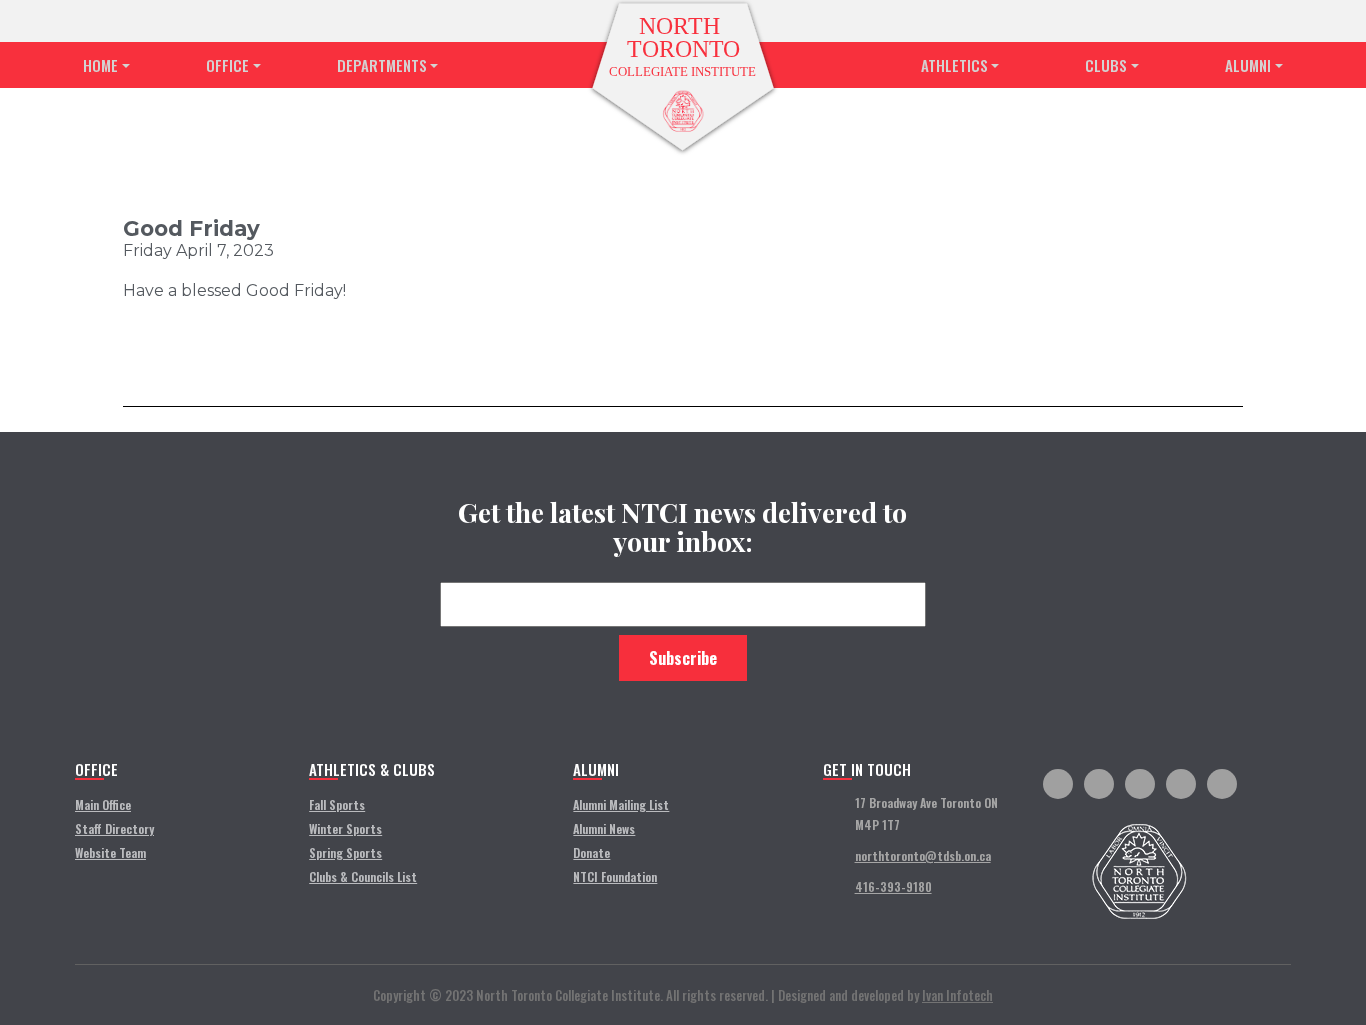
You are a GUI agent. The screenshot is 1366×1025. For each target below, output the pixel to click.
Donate (591, 852)
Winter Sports (345, 828)
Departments (382, 65)
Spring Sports (345, 852)
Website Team (110, 852)
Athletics (954, 65)
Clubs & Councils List (363, 876)
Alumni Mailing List (621, 804)
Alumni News (604, 828)
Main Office (103, 804)
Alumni (1248, 65)
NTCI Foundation (615, 876)
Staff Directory (114, 828)
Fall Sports (337, 804)
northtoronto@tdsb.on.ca (923, 855)
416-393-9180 (893, 886)
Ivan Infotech (957, 995)
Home (100, 65)
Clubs (1106, 65)
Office (227, 65)
